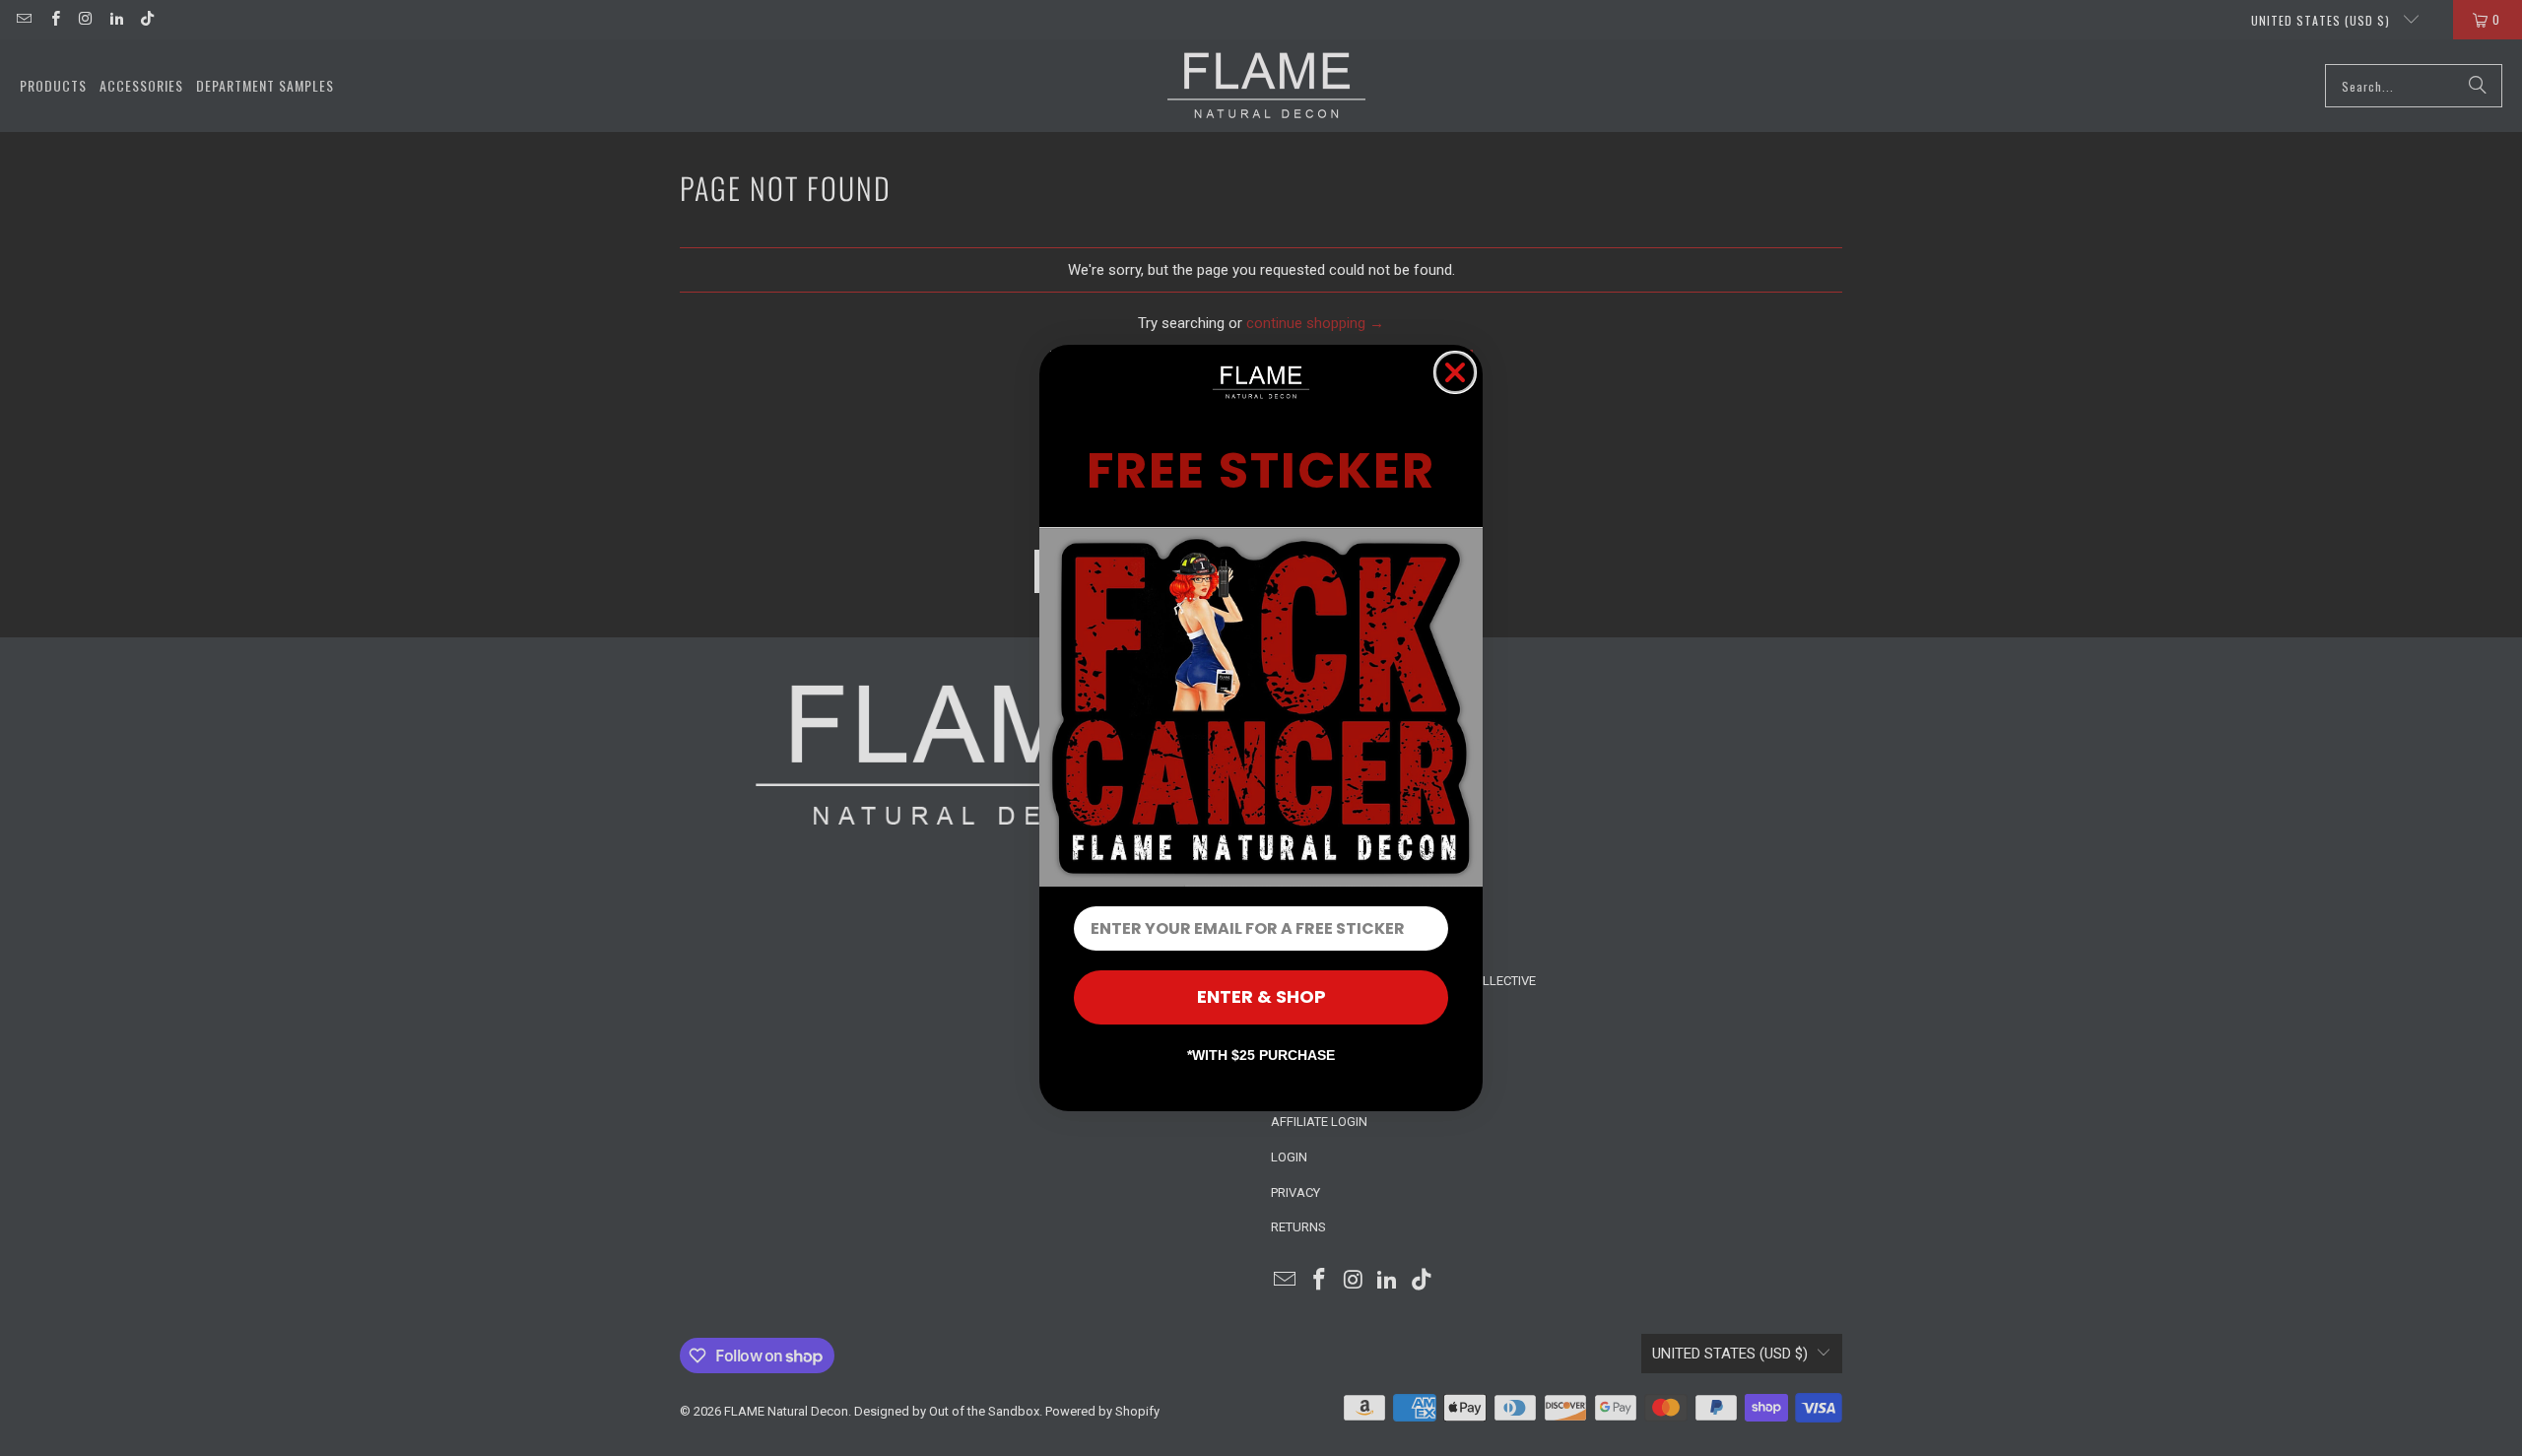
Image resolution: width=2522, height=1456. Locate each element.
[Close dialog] (1455, 372)
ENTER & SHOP (1261, 996)
